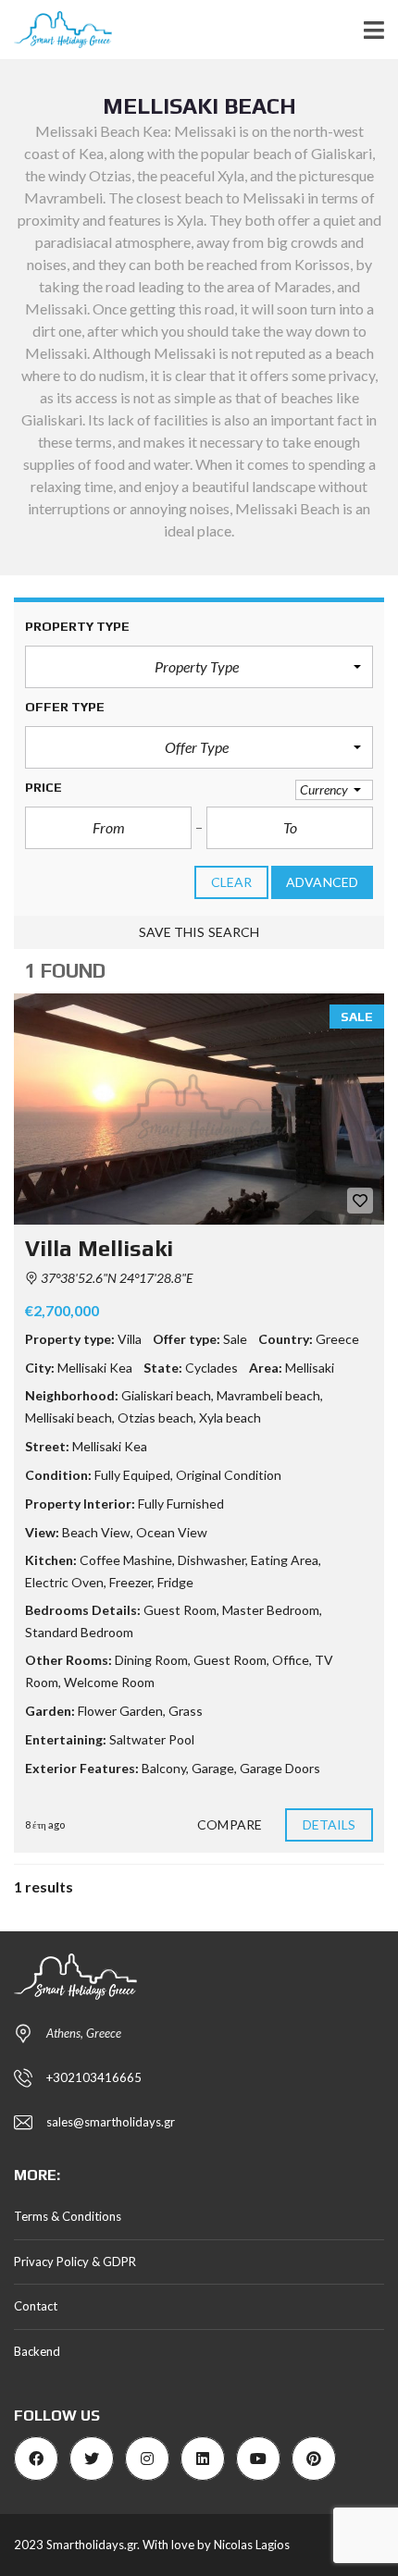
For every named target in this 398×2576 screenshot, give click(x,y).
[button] (199, 667)
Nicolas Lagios (252, 2545)
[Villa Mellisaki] (199, 1109)
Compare (230, 1824)
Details (330, 1824)
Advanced (322, 882)
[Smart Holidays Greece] (56, 30)
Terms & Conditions (68, 2216)
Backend (37, 2351)
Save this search (199, 932)
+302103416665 (94, 2077)
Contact (36, 2306)
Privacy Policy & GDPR (75, 2262)
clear (232, 882)
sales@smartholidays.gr (111, 2122)
